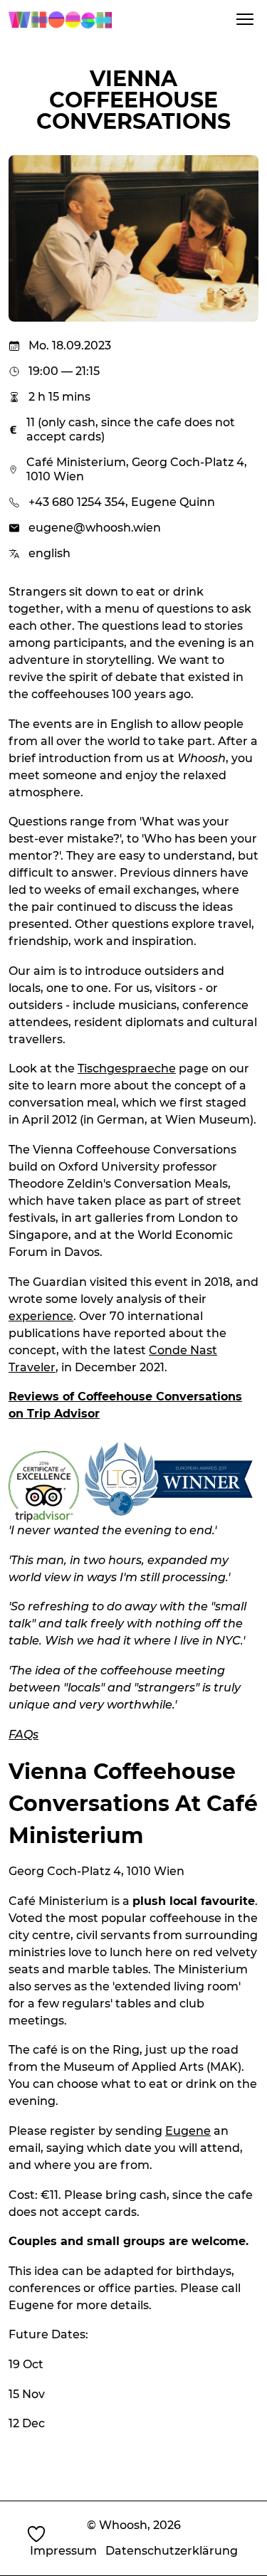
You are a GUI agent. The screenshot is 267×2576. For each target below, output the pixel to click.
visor (85, 1414)
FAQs (23, 1735)
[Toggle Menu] (245, 19)
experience (41, 1316)
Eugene (188, 2131)
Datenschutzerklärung (172, 2551)
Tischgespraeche (127, 1068)
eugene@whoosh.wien (95, 528)
